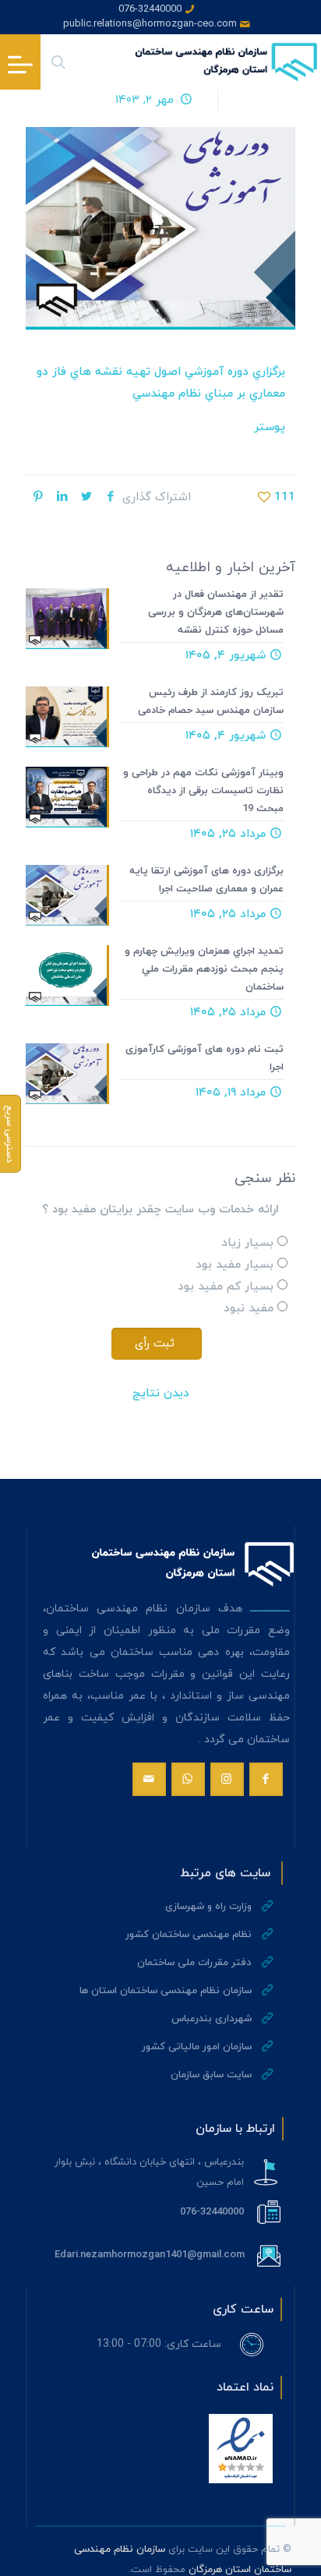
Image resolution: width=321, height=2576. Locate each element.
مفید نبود (249, 1309)
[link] (241, 2449)
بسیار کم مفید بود (226, 1287)
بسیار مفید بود (235, 1265)
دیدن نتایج (161, 1394)
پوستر (270, 427)
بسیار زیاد (247, 1243)
